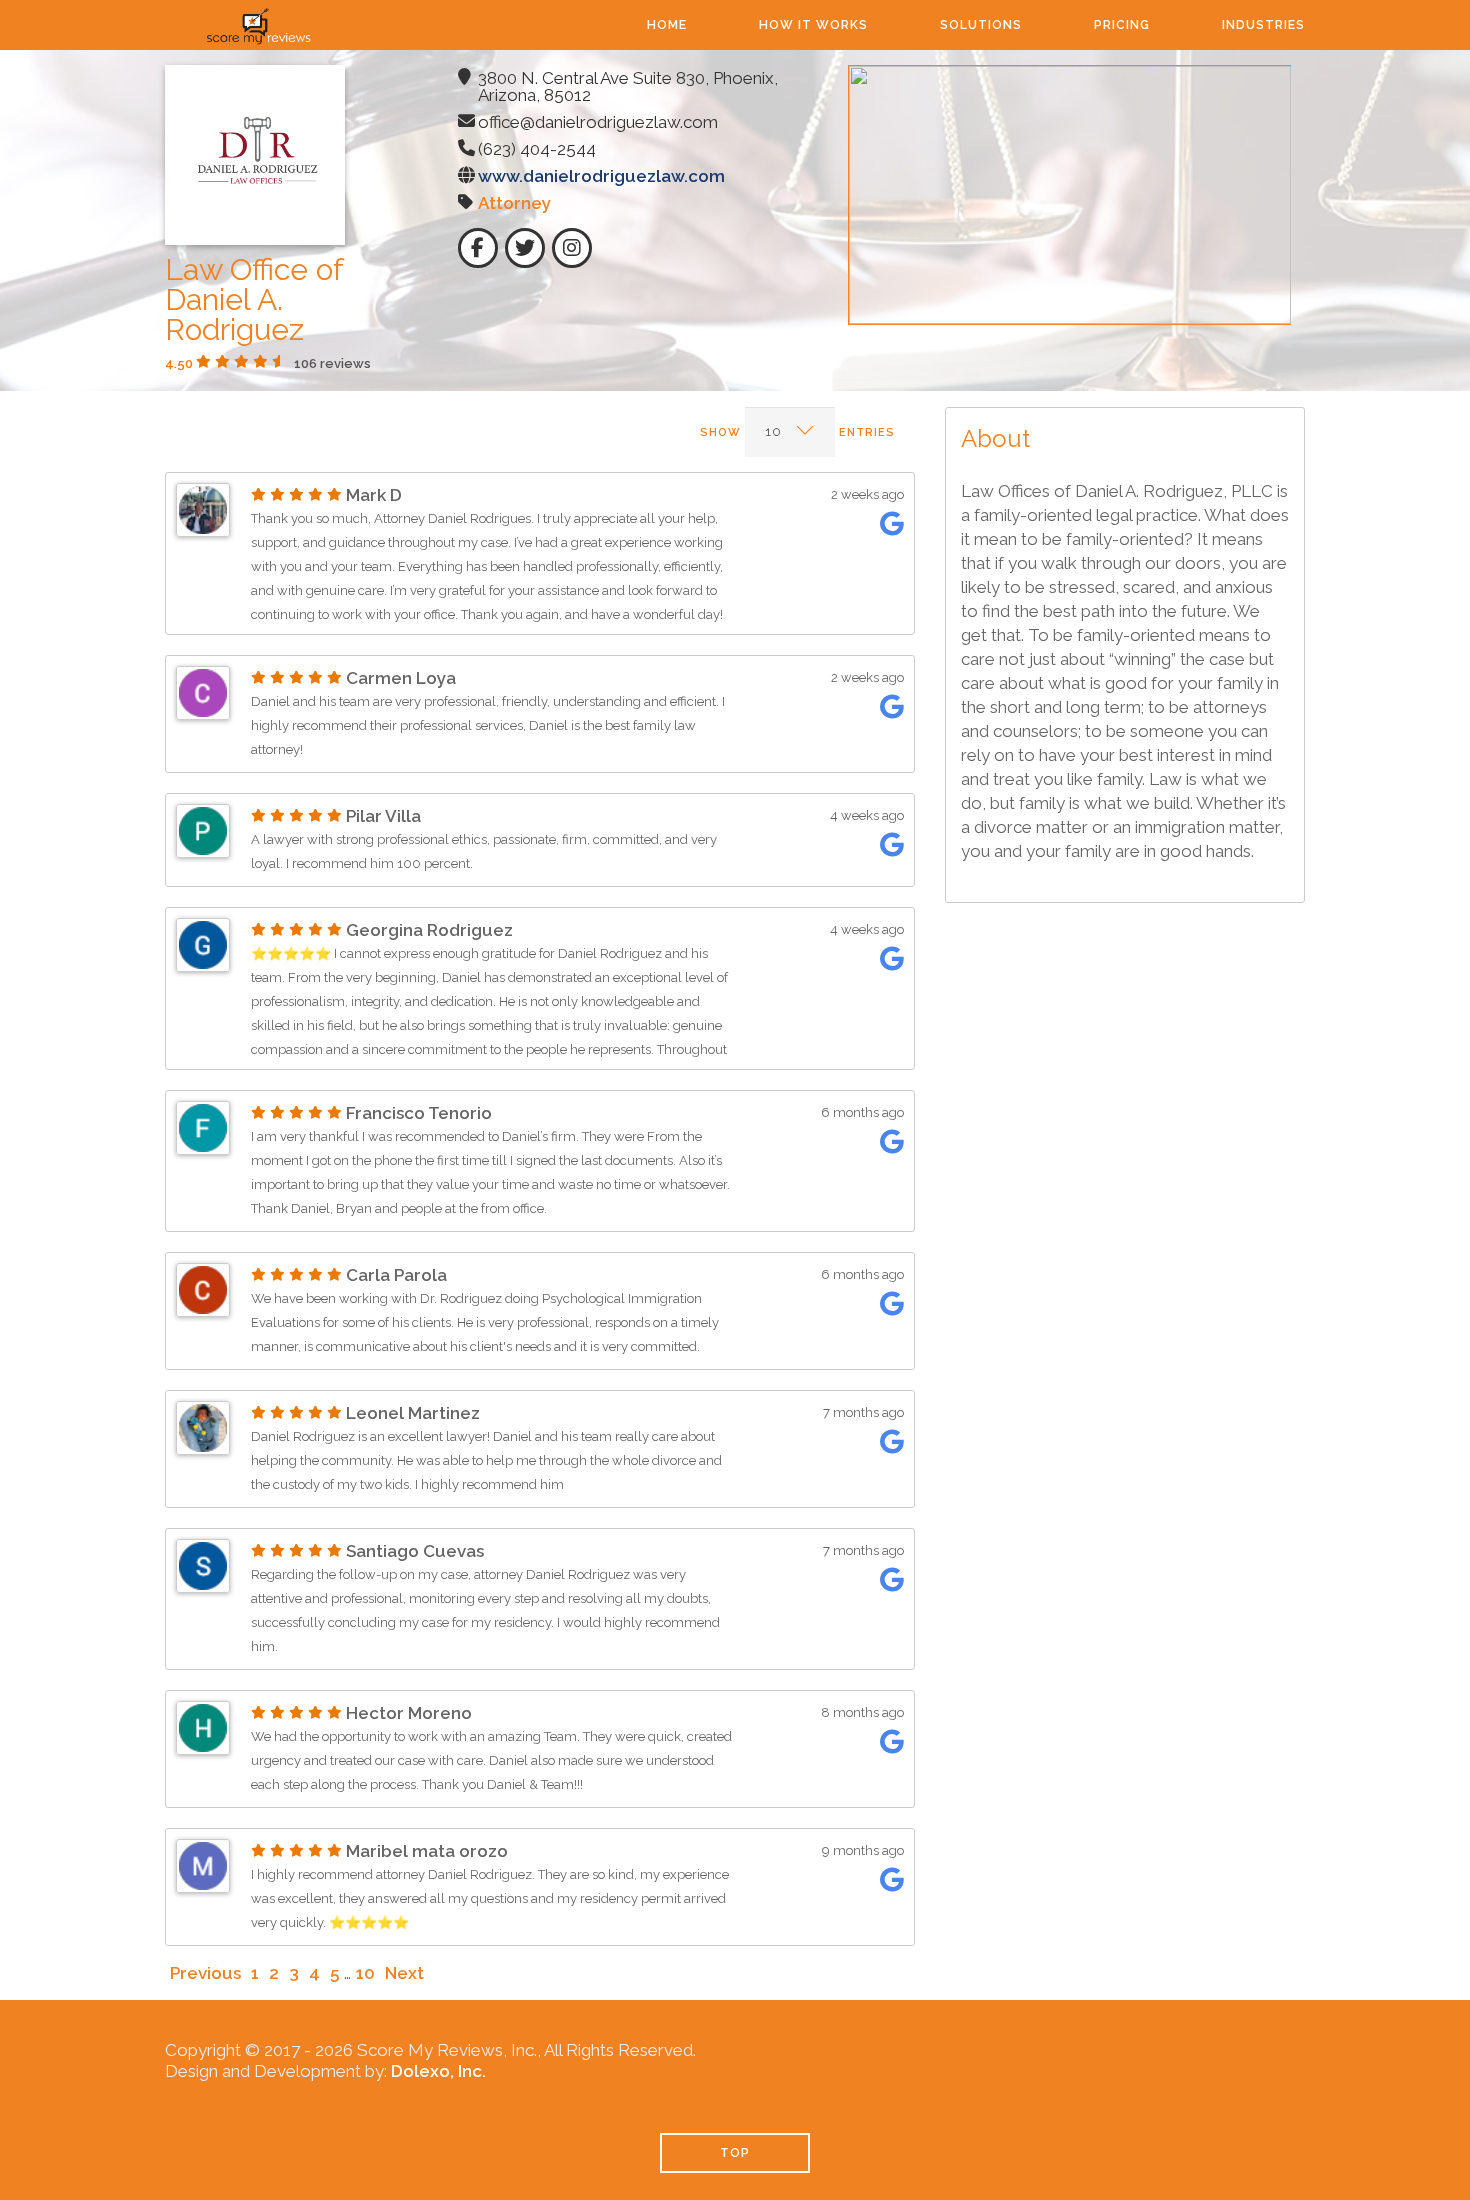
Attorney (514, 203)
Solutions (981, 25)
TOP (735, 2153)
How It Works (813, 25)
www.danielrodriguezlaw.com (601, 176)
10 (365, 1973)
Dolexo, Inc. (438, 2071)
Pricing (1122, 25)
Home (667, 25)
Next (404, 1973)
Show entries (797, 432)
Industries (1263, 25)
